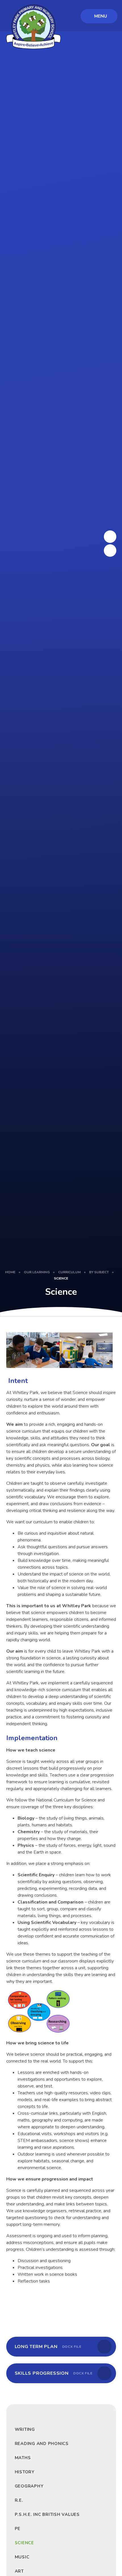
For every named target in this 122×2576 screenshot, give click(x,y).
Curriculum (69, 1272)
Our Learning (37, 1272)
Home (10, 1272)
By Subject (99, 1272)
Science (61, 1278)
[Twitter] (110, 537)
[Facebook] (110, 551)
